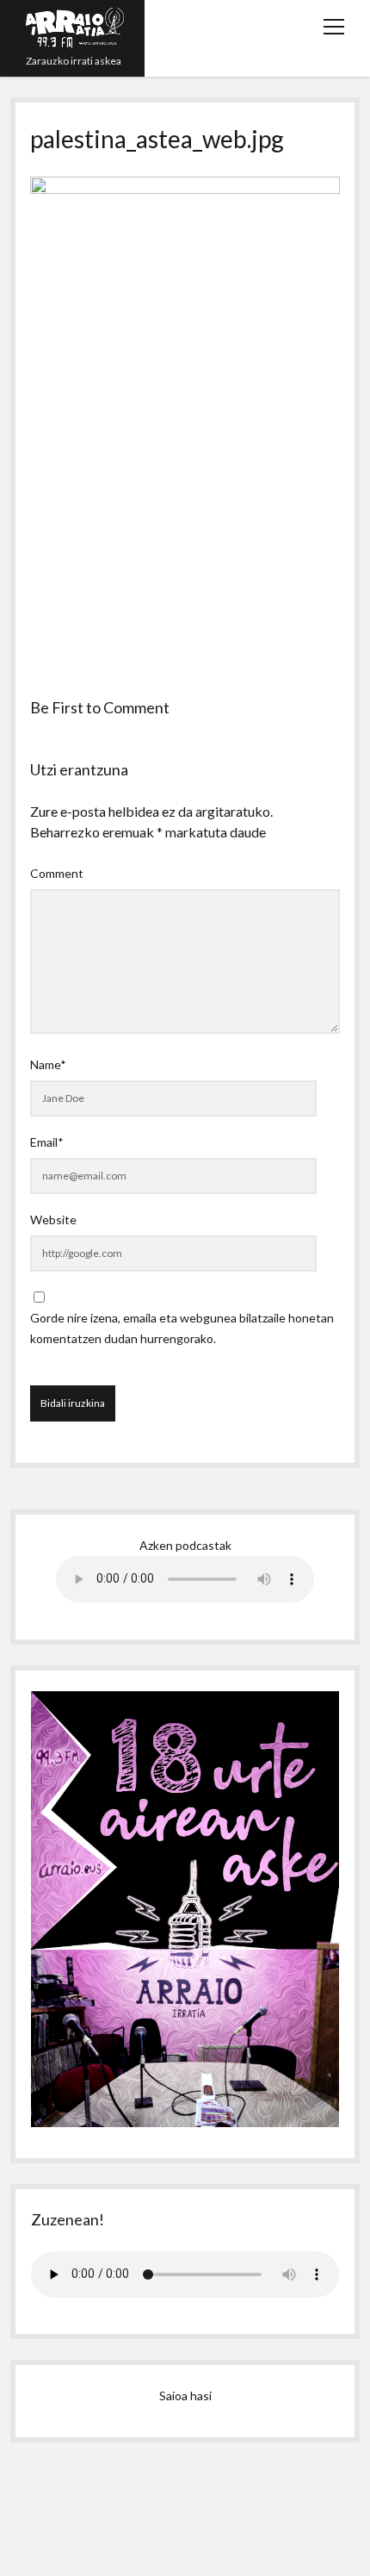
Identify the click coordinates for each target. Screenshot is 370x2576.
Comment (57, 873)
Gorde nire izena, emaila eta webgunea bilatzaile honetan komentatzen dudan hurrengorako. (182, 1328)
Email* (47, 1142)
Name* (48, 1064)
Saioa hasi (185, 2396)
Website (53, 1220)
